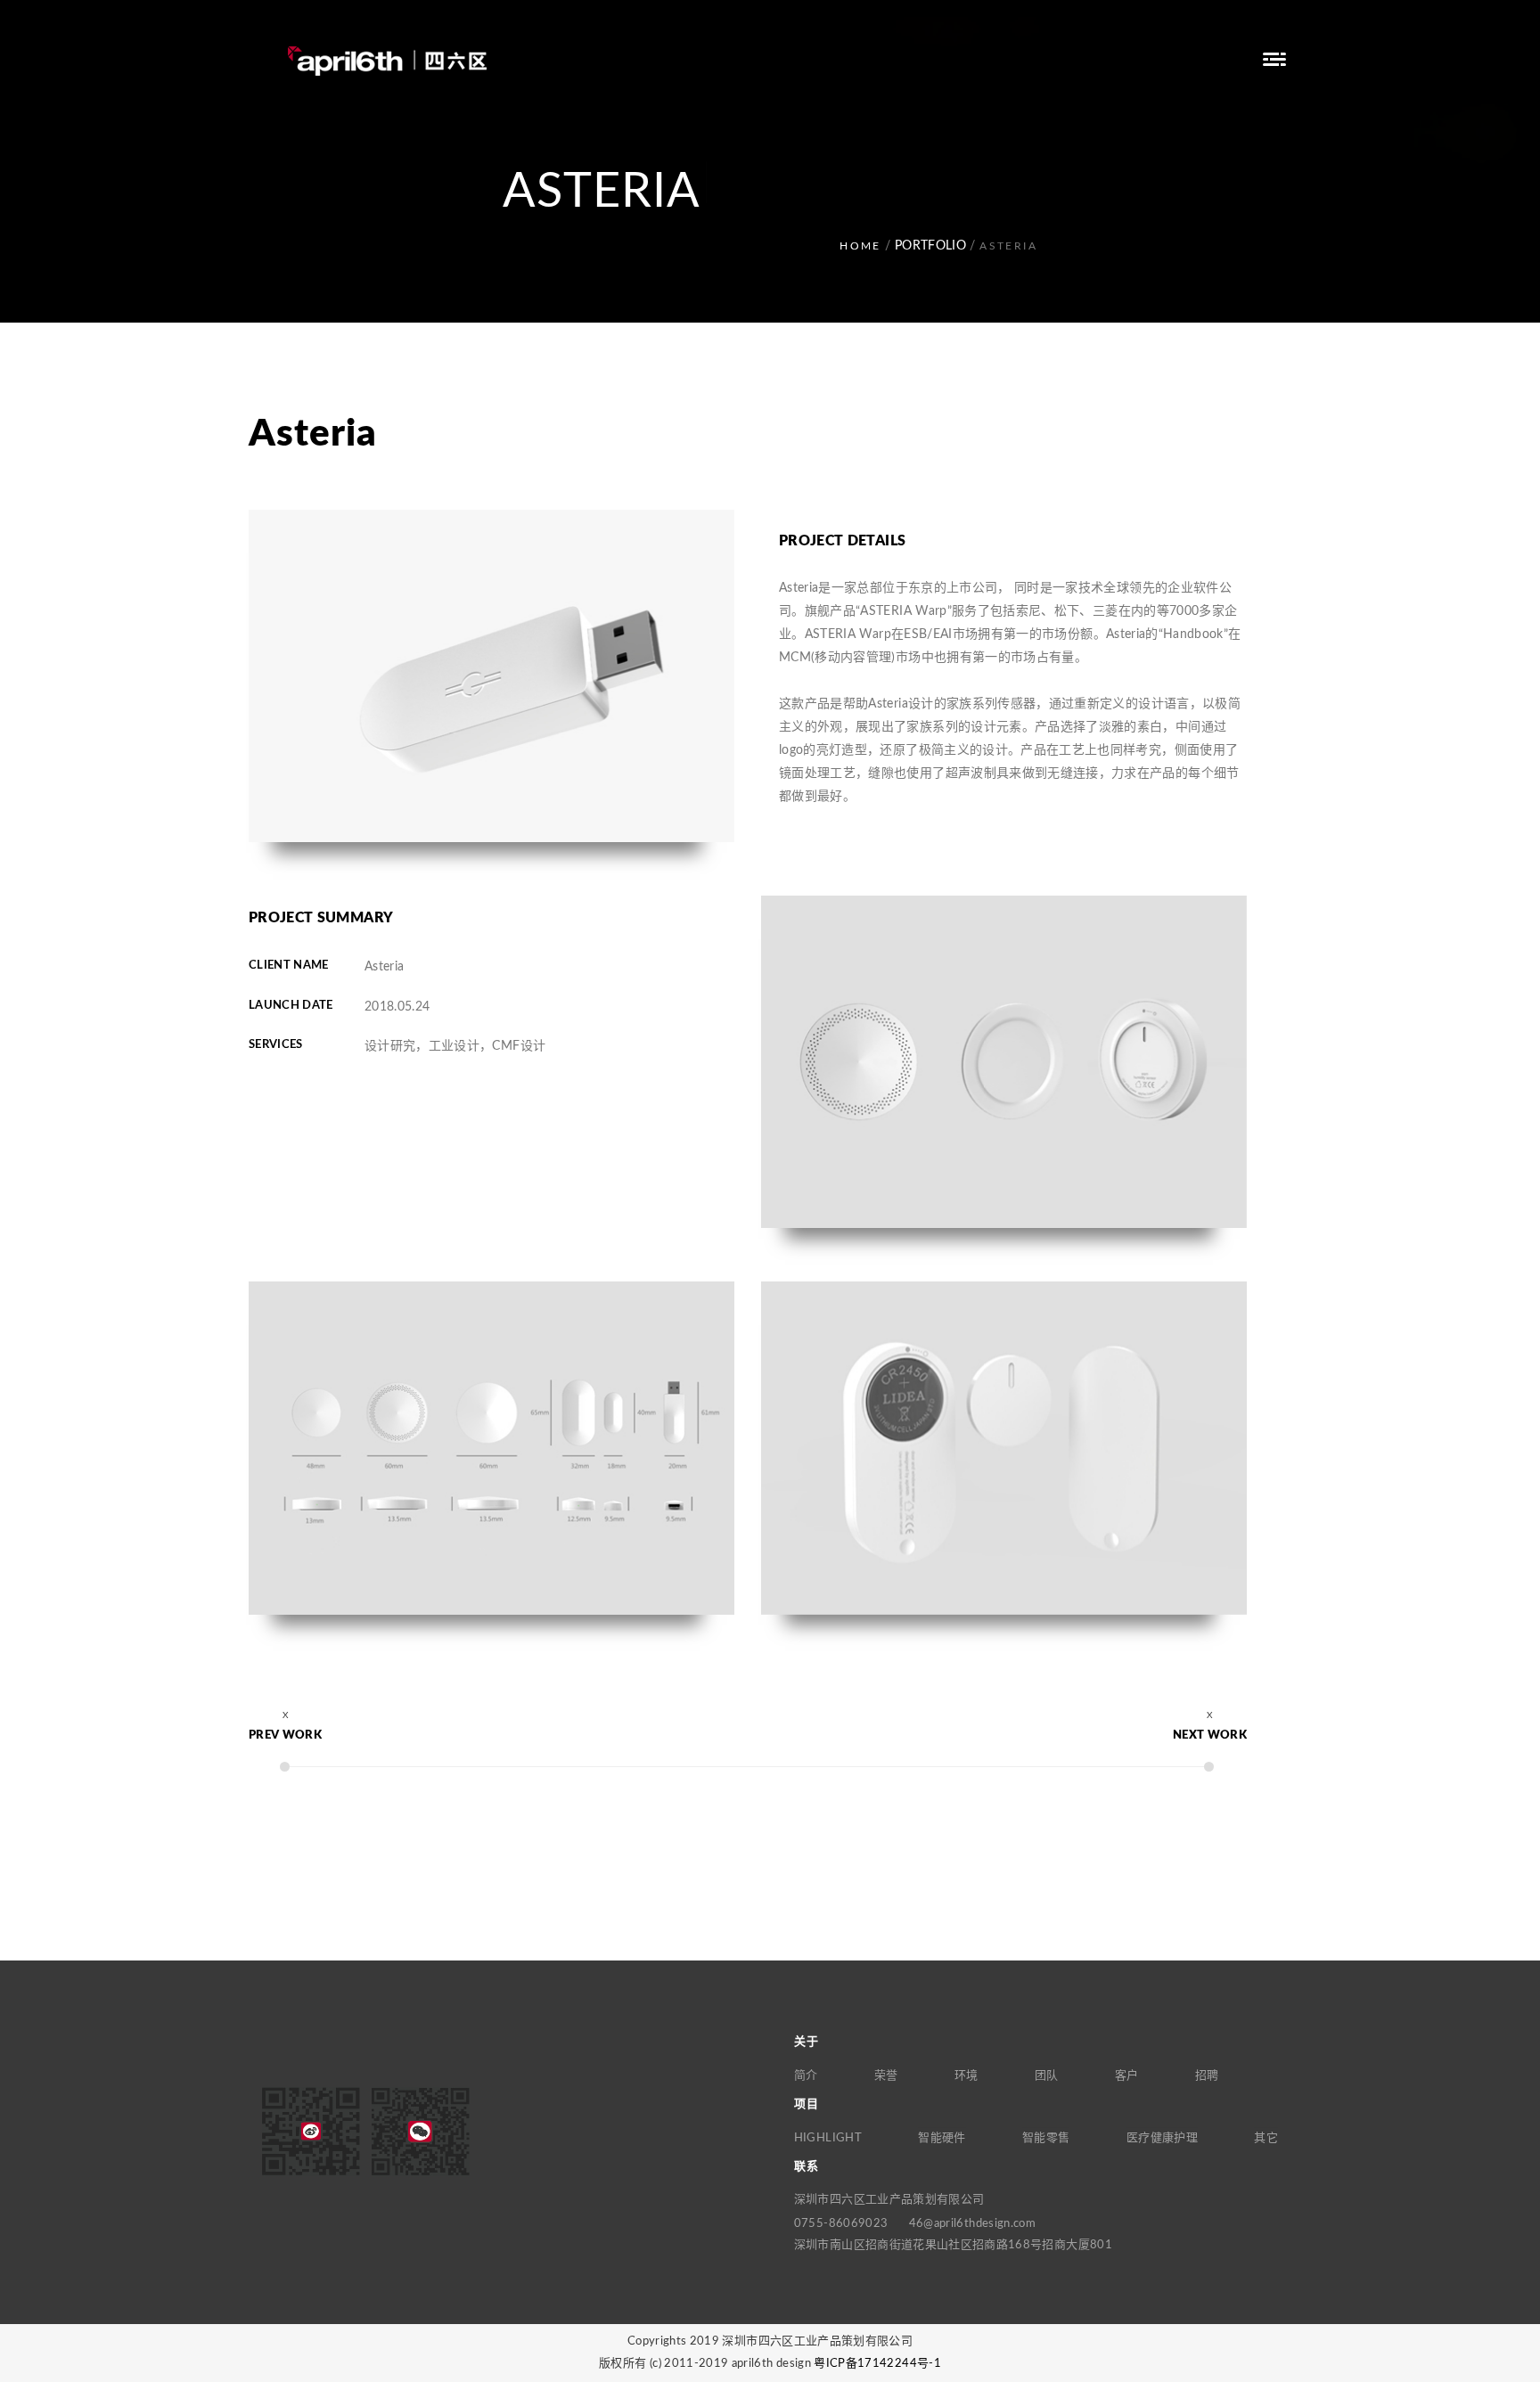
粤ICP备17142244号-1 (877, 2364)
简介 (806, 2076)
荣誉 (886, 2076)
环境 (967, 2076)
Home (860, 246)
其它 (1266, 2138)
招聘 (1207, 2076)
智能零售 (1046, 2138)
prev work (285, 1735)
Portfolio (930, 246)
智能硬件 (942, 2138)
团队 (1047, 2076)
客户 (1127, 2076)
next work (1210, 1735)
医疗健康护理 (1162, 2138)
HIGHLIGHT (828, 2138)
